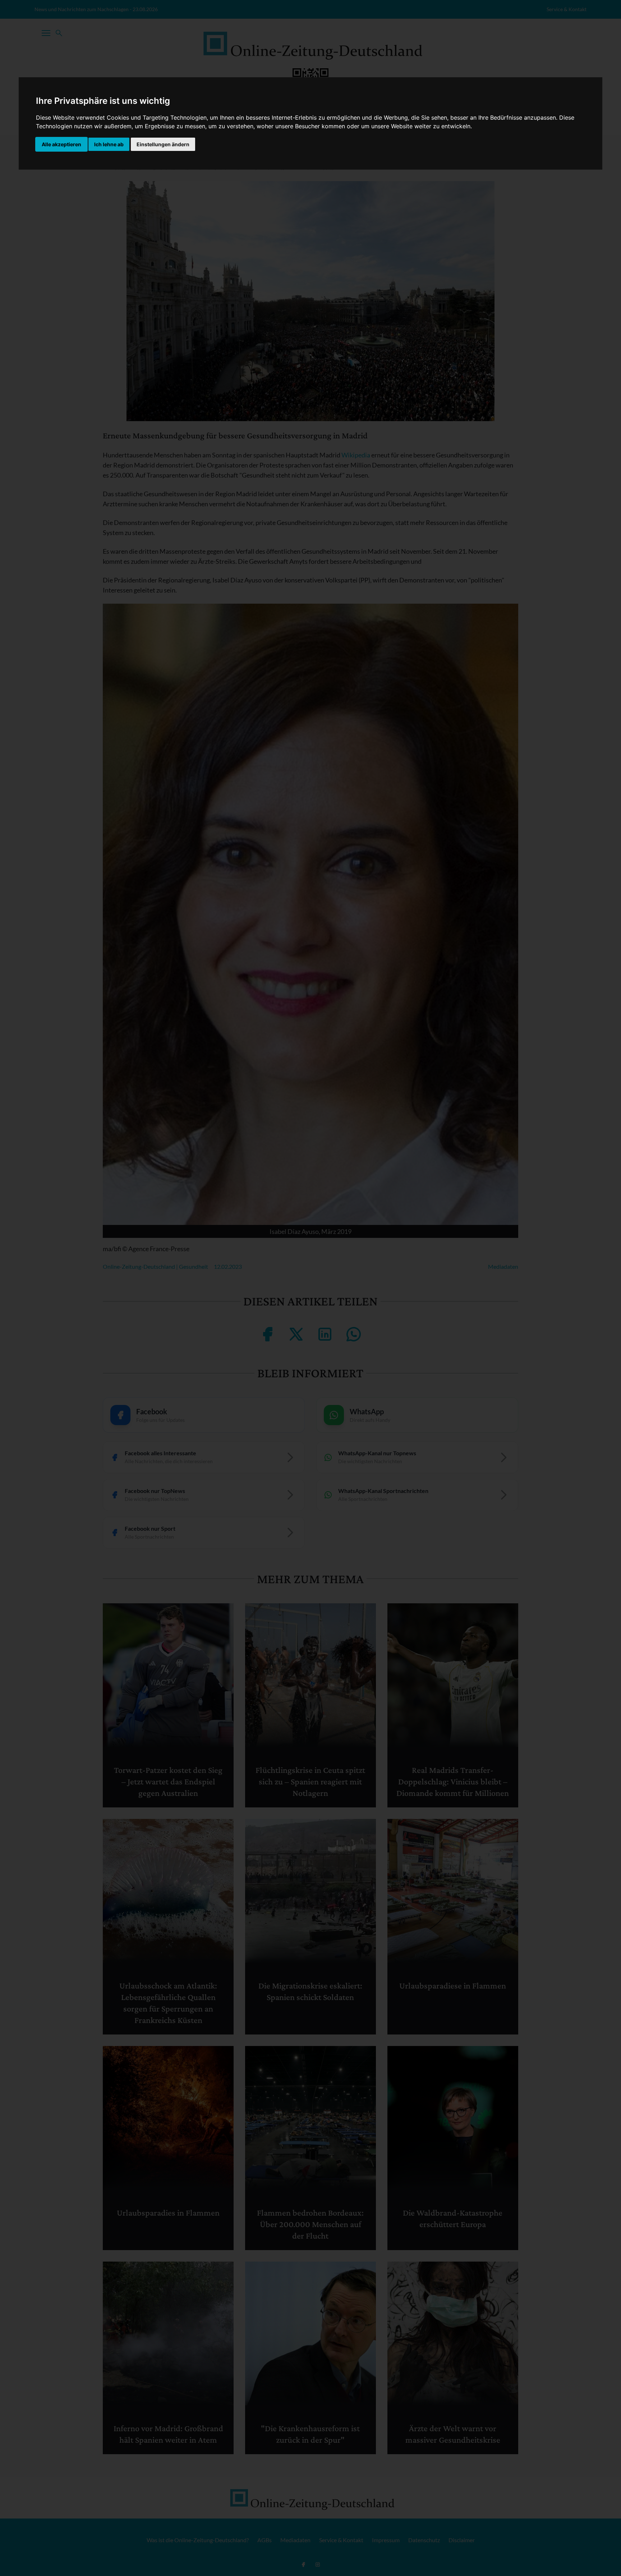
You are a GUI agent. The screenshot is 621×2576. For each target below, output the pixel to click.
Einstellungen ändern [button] (163, 144)
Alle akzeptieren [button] (61, 144)
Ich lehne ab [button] (109, 144)
